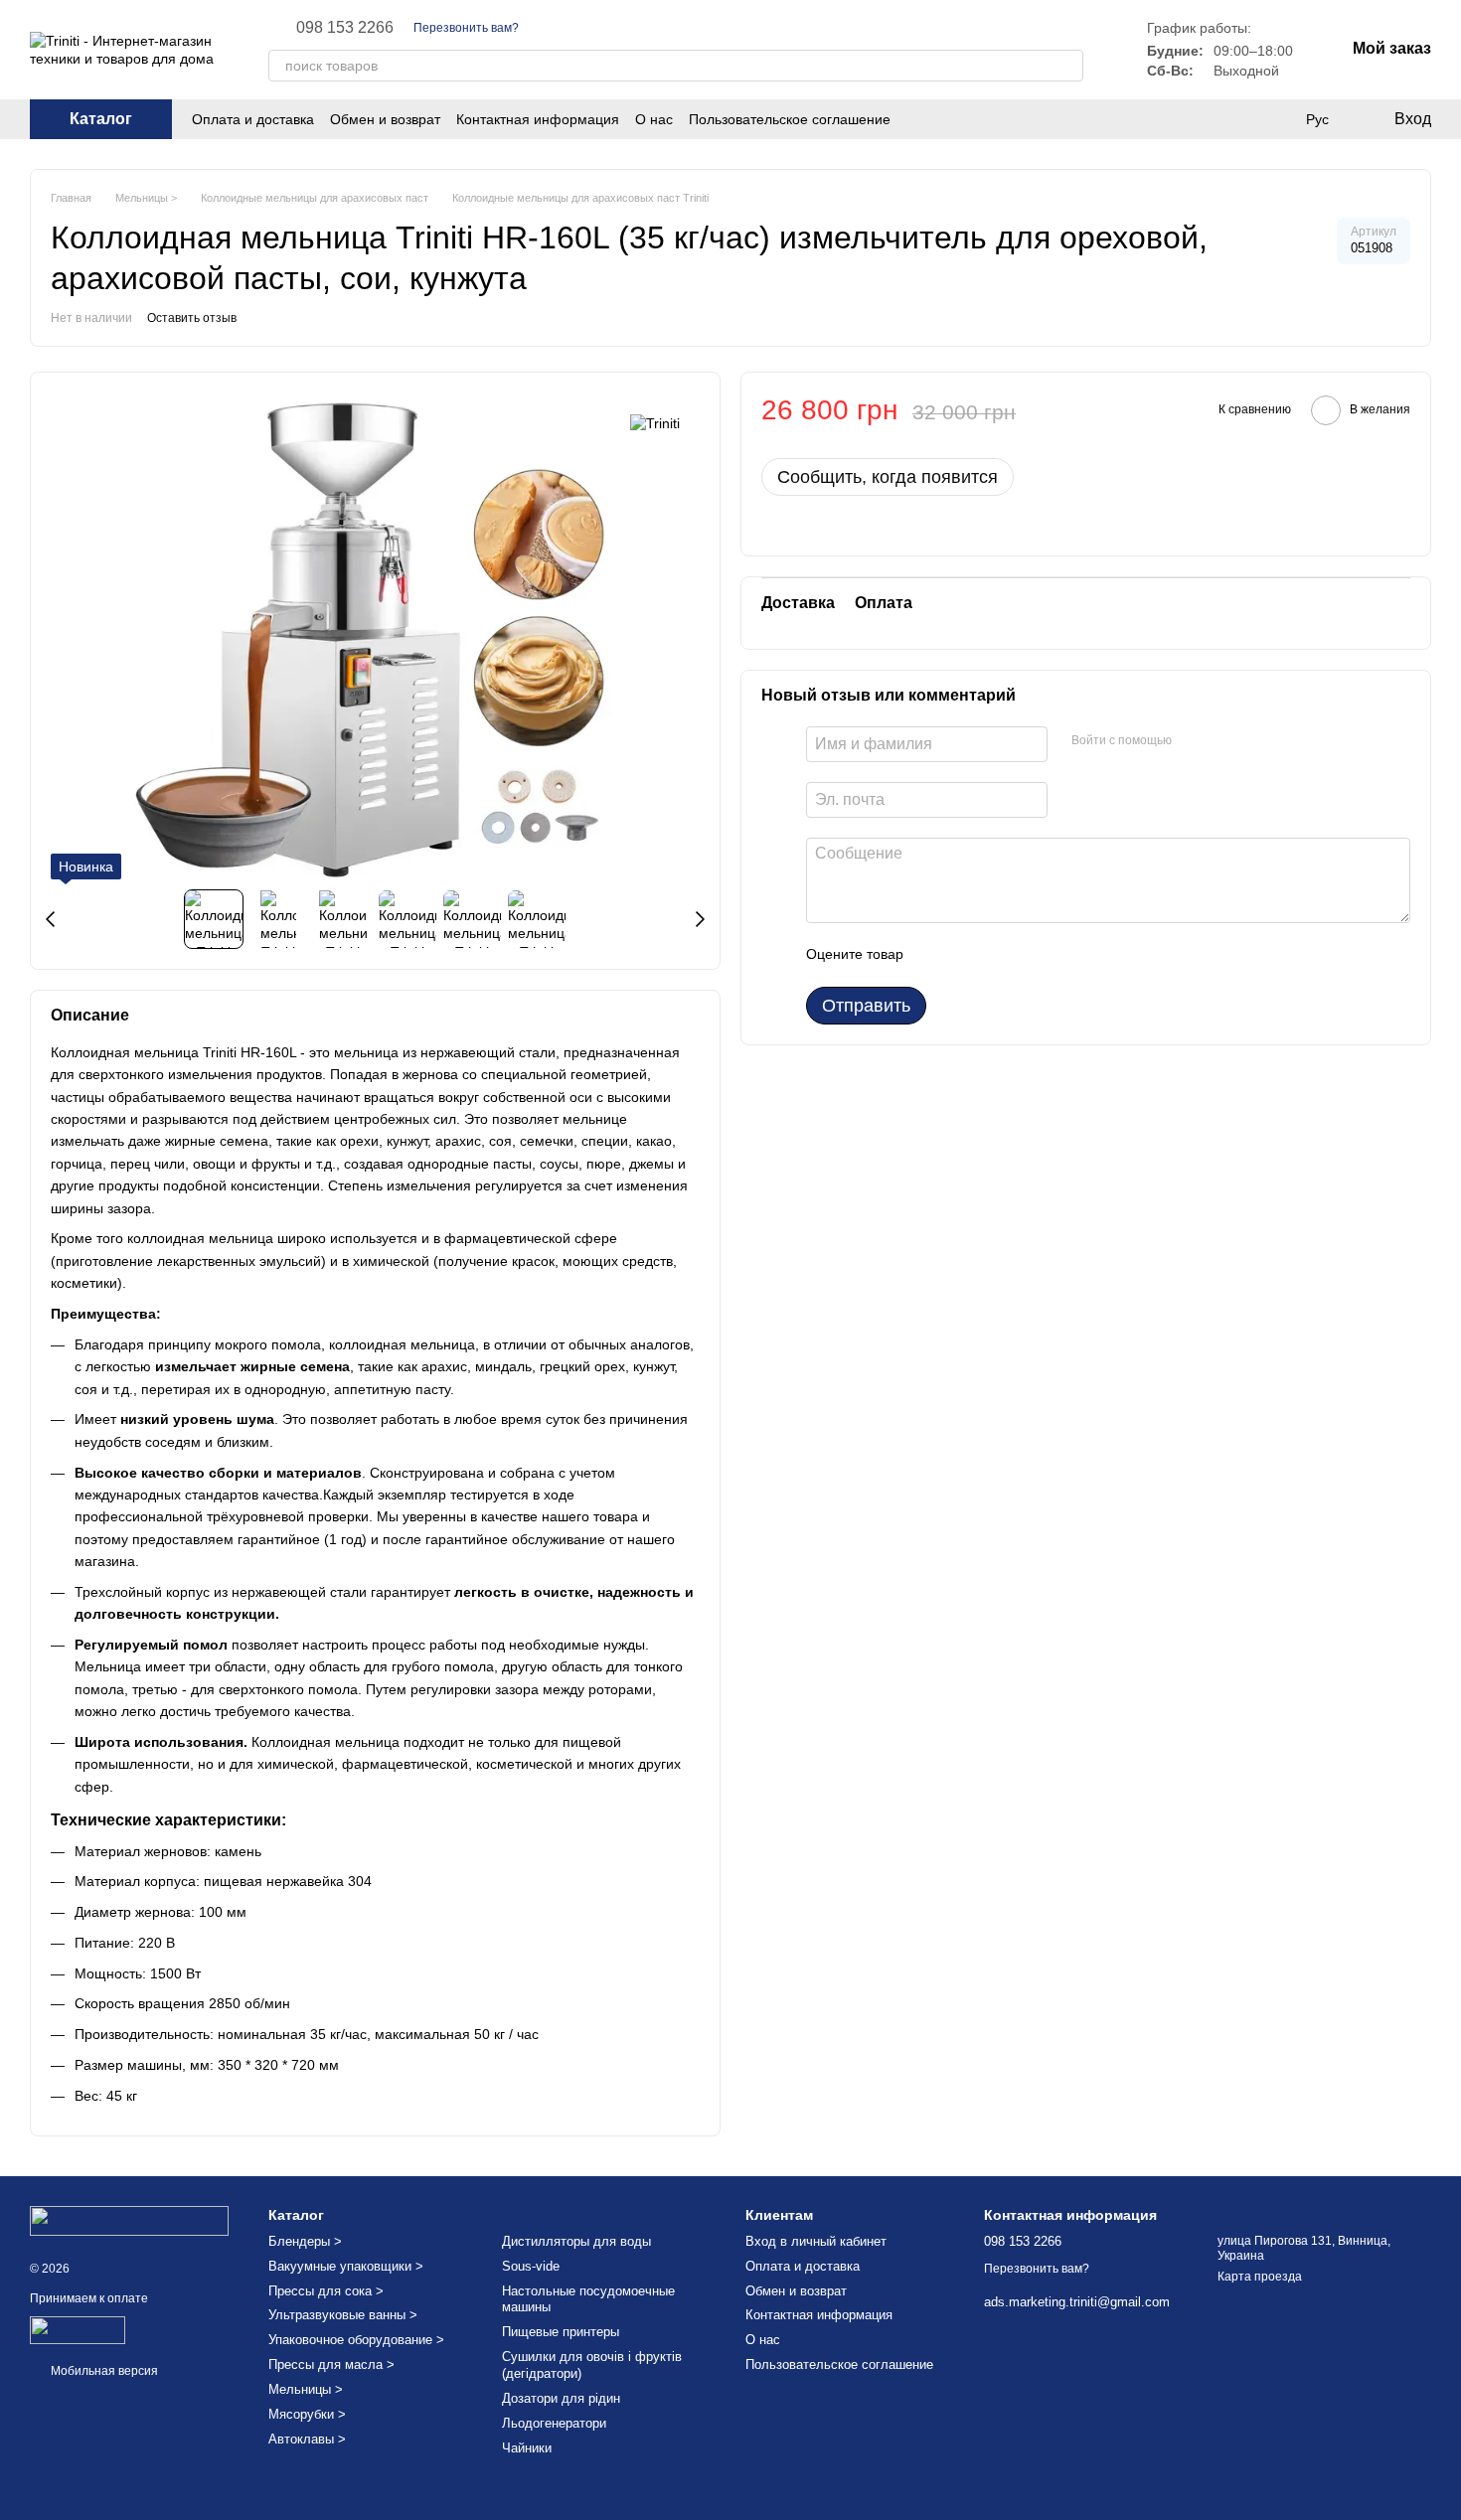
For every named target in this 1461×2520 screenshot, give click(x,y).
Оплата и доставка (253, 119)
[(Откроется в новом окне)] (78, 2329)
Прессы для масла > (331, 2364)
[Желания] (1236, 119)
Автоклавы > (307, 2439)
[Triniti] (655, 422)
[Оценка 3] (1000, 955)
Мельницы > (306, 2389)
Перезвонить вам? (466, 28)
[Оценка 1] (936, 955)
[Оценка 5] (1063, 955)
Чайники (527, 2448)
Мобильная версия (103, 2371)
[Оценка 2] (968, 955)
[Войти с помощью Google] (1225, 741)
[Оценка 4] (1032, 955)
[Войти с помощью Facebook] (1194, 741)
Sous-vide (531, 2266)
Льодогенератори (554, 2423)
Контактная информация (538, 119)
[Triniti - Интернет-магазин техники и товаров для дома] (129, 2220)
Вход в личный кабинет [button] (816, 2241)
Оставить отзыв (192, 318)
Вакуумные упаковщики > (346, 2266)
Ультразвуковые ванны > (343, 2315)
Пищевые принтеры (561, 2332)
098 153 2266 (345, 28)
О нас (654, 119)
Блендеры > (305, 2241)
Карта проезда (1260, 2277)
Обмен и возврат (385, 119)
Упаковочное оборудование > (356, 2340)
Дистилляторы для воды (576, 2241)
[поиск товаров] (1067, 66)
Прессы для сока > (326, 2291)
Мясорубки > (307, 2414)
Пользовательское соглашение (790, 119)
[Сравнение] (1276, 119)
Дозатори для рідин (561, 2398)
